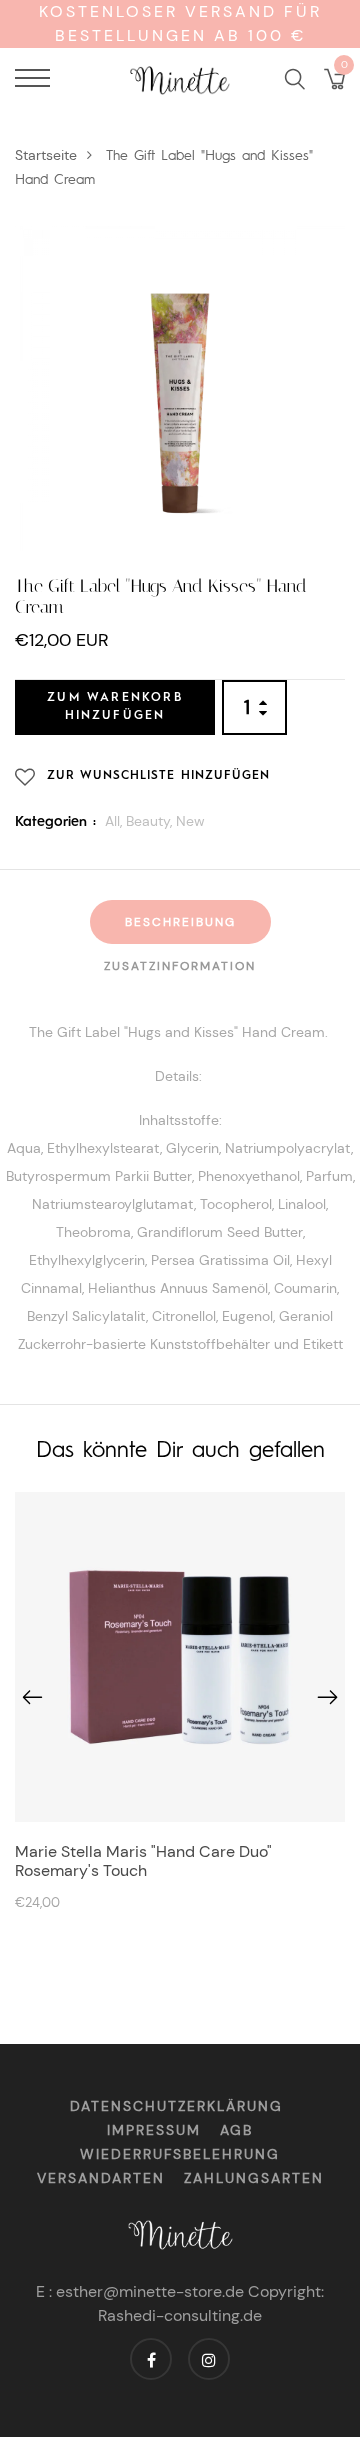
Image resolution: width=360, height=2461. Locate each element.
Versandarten (101, 2178)
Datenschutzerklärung (176, 2106)
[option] (180, 1706)
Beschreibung (180, 922)
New (190, 821)
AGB (236, 2130)
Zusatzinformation (180, 966)
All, (115, 821)
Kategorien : (55, 822)
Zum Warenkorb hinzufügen (115, 707)
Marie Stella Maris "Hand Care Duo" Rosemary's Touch (143, 1861)
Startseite (46, 155)
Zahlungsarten (254, 2178)
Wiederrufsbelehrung (180, 2154)
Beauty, (151, 821)
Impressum (154, 2130)
